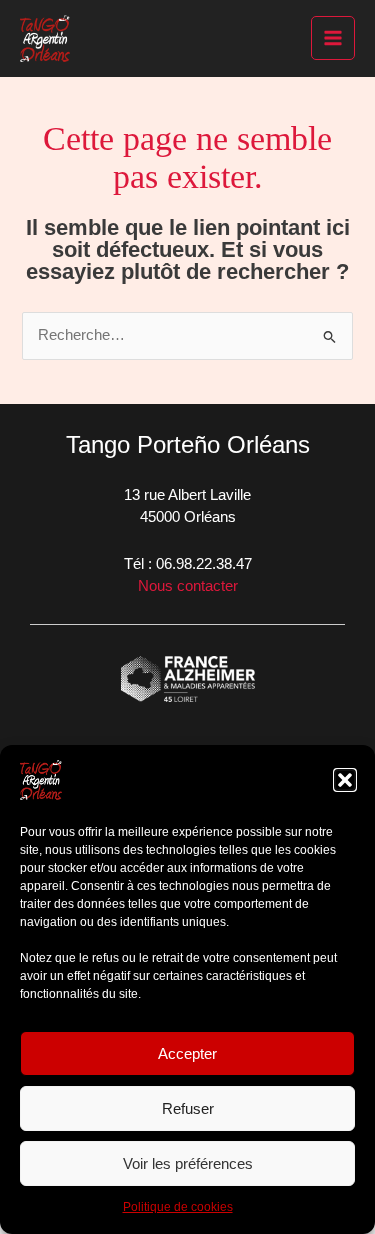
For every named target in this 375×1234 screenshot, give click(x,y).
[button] (345, 780)
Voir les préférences (188, 1163)
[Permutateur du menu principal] (333, 38)
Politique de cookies (178, 1207)
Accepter (187, 1053)
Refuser (188, 1108)
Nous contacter (188, 586)
